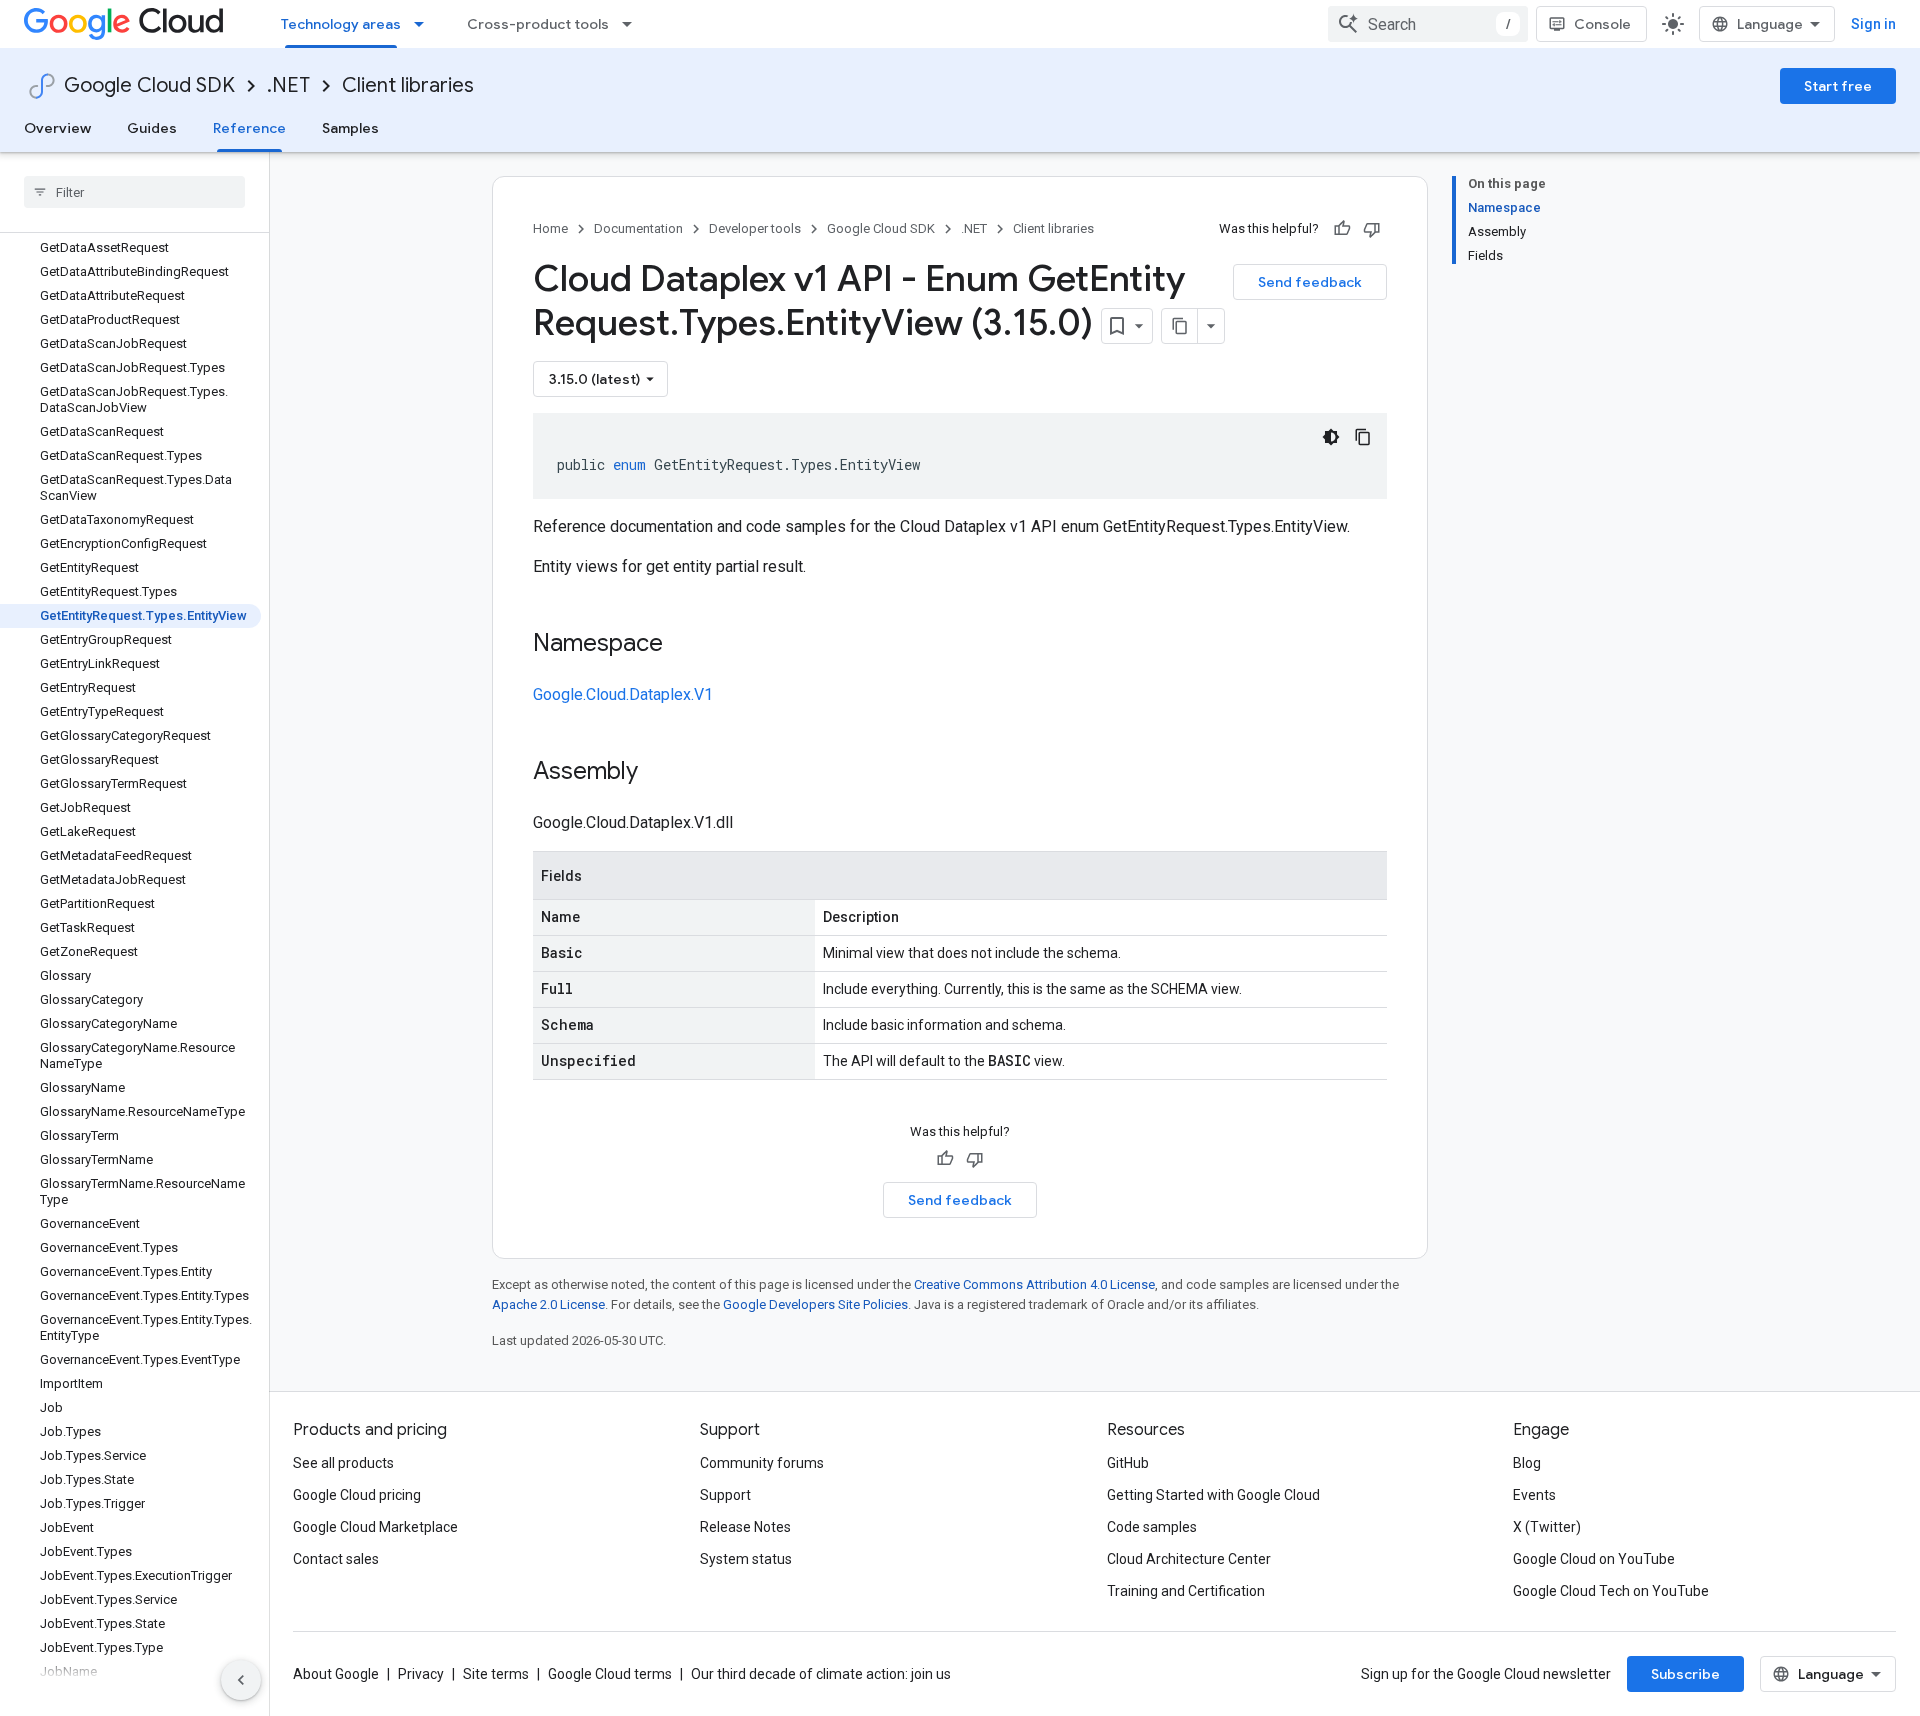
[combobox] (1428, 24)
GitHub (1128, 1463)
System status (746, 1559)
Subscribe (1685, 1674)
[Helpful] (1342, 229)
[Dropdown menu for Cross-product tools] (633, 24)
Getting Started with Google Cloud (1213, 1495)
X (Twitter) (1547, 1527)
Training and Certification (1186, 1591)
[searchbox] (134, 192)
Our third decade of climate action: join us (821, 1674)
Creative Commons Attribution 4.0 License (1034, 1284)
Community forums (762, 1463)
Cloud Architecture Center (1189, 1559)
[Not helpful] (1372, 229)
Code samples (1152, 1527)
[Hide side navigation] (241, 1680)
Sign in (1873, 24)
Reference (249, 128)
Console (1602, 24)
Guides (152, 128)
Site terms (496, 1674)
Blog (1527, 1463)
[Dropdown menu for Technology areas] (425, 24)
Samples (350, 128)
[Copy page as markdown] (1180, 326)
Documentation (638, 228)
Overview (57, 128)
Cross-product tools (538, 24)
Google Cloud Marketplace (375, 1527)
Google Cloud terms (610, 1674)
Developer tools (755, 228)
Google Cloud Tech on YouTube (1611, 1591)
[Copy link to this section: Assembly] (658, 773)
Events (1534, 1495)
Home (550, 228)
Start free (1838, 86)
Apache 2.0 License (548, 1304)
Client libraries (408, 85)
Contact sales (336, 1559)
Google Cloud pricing (357, 1495)
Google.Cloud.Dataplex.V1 (623, 694)
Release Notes (745, 1527)
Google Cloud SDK (149, 85)
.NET (288, 85)
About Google (336, 1674)
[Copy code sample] (1363, 437)
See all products (343, 1463)
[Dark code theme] (1331, 437)
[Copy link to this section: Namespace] (683, 645)
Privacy (421, 1674)
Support (725, 1495)
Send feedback (1310, 282)
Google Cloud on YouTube (1594, 1559)
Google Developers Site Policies (815, 1304)
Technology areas (341, 24)
